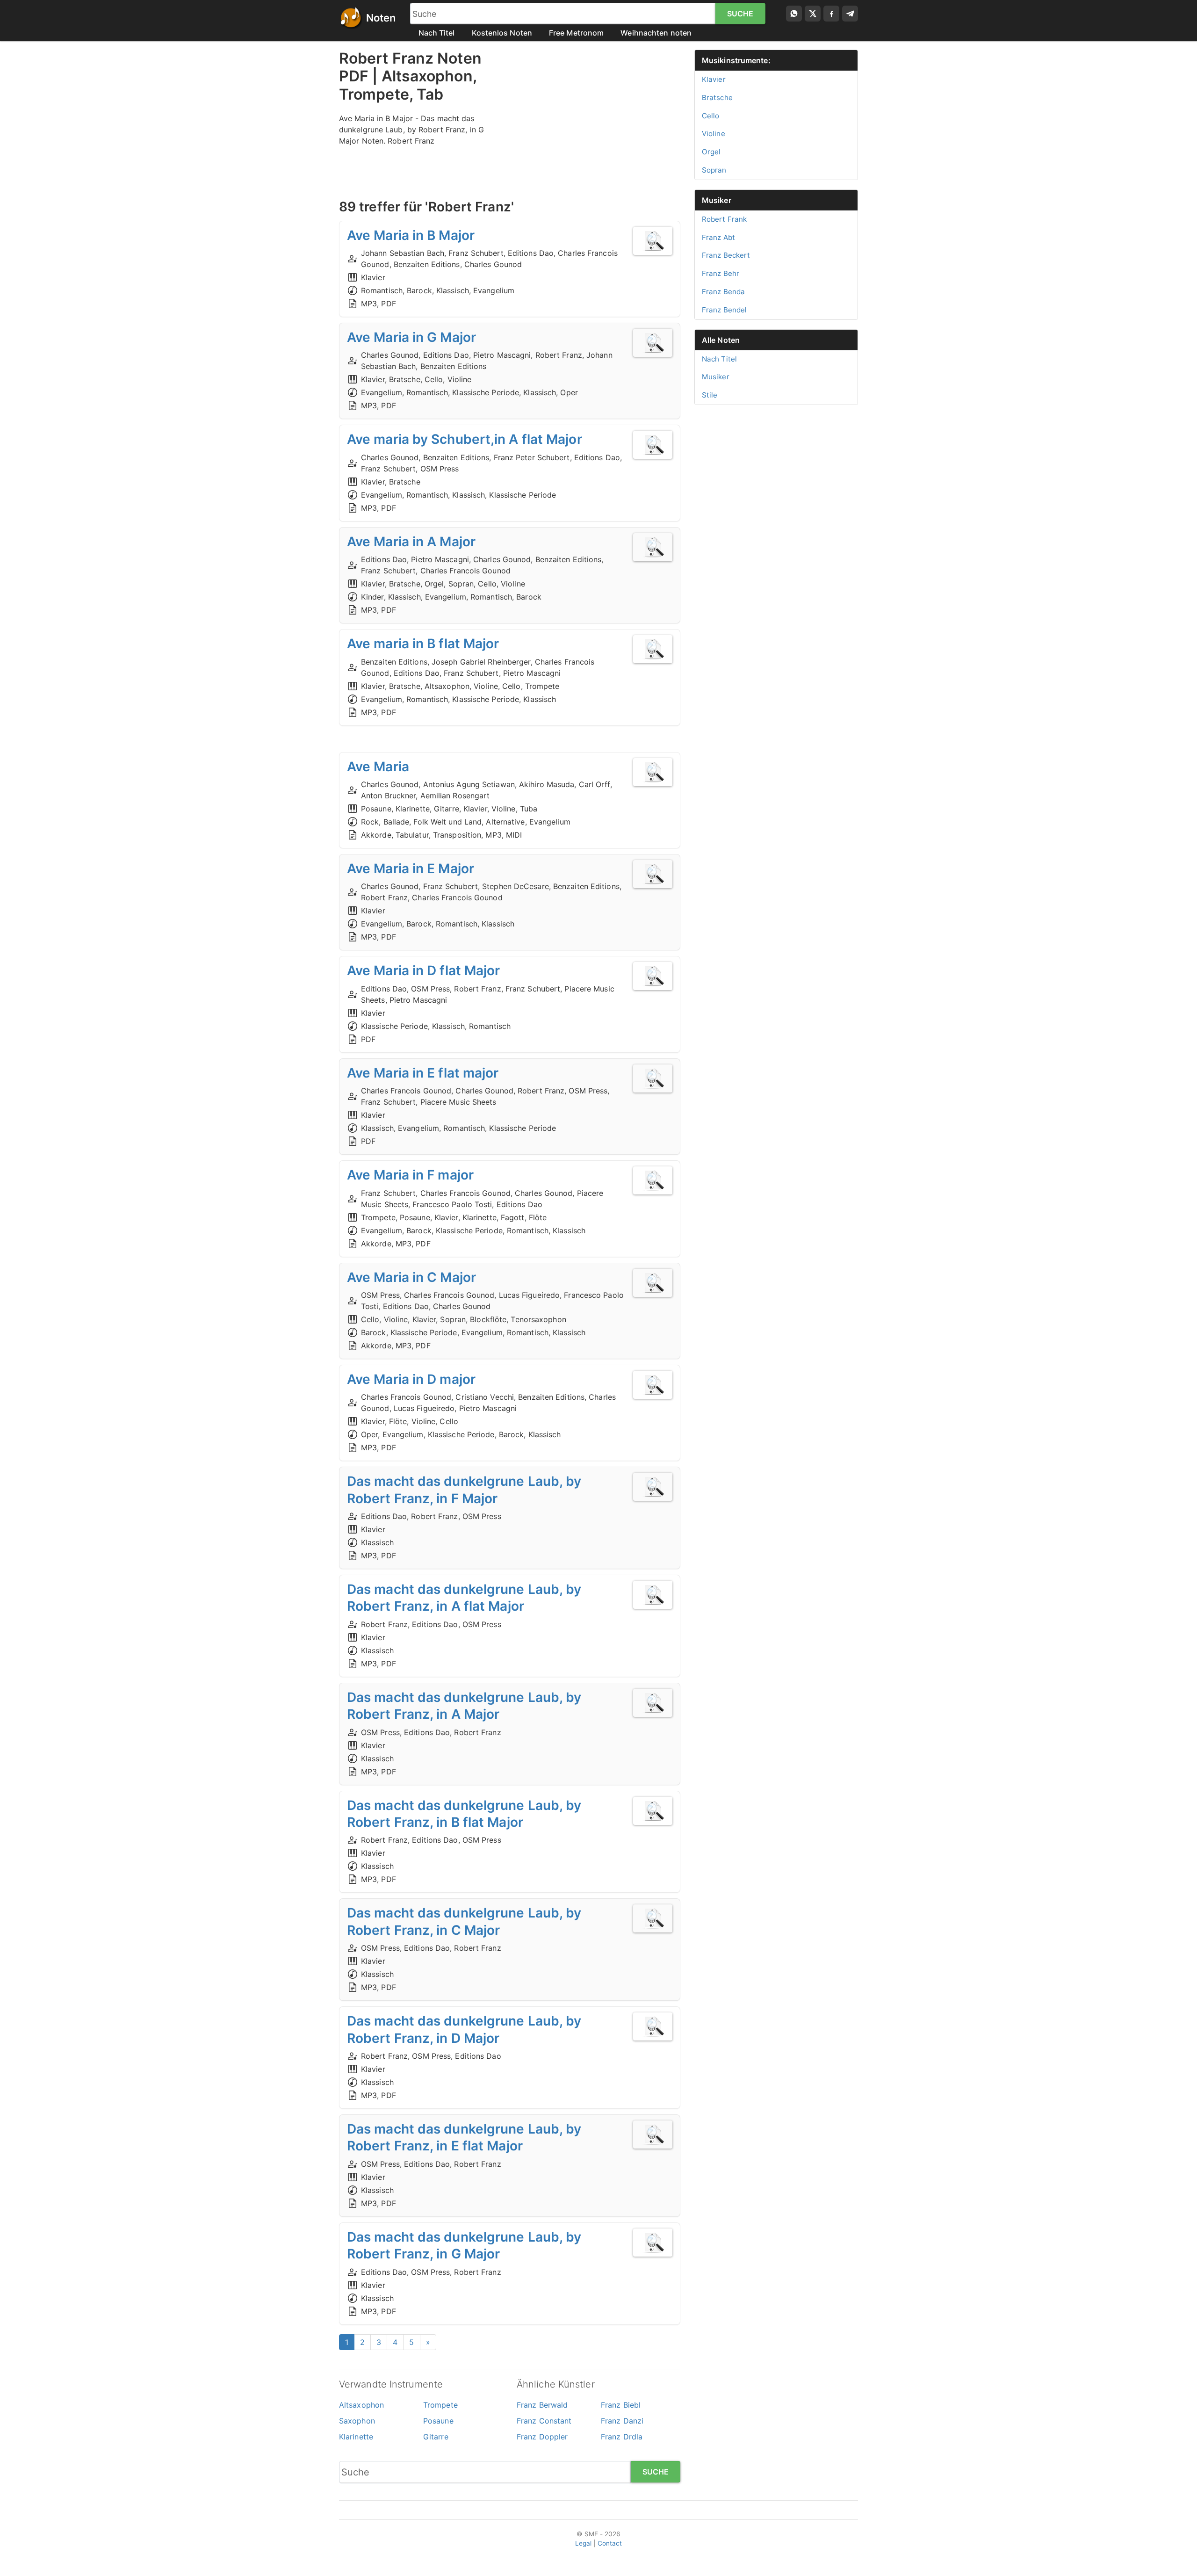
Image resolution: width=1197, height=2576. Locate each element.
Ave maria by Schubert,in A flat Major (465, 439)
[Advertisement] (598, 115)
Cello (711, 116)
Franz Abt (718, 237)
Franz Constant (544, 2421)
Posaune (438, 2421)
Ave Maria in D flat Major (424, 970)
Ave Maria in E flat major (423, 1073)
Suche (740, 14)
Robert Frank (724, 219)
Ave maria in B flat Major (423, 644)
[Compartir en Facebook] (831, 14)
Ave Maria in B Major (411, 235)
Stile (710, 395)
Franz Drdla (622, 2437)
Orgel (711, 152)
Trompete (440, 2405)
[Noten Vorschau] (653, 241)
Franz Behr (721, 273)
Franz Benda (723, 292)
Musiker (717, 200)
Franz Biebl (621, 2405)
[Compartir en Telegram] (850, 14)
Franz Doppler (542, 2437)
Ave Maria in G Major (411, 337)
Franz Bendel (724, 310)
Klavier (714, 79)
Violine (714, 134)
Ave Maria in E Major (411, 868)
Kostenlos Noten (502, 33)
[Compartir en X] (813, 14)
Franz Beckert (726, 255)
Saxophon (357, 2421)
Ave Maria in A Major (411, 542)
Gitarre (436, 2437)
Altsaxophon (361, 2405)
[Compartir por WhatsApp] (794, 14)
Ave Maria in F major (410, 1175)
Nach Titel (437, 33)
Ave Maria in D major (411, 1379)
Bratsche (717, 98)
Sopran (714, 170)
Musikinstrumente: (736, 60)
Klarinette (356, 2437)
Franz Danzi (622, 2421)
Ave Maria (378, 767)
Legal (584, 2543)
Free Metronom (576, 33)
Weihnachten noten (656, 33)
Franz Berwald (542, 2405)
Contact (610, 2543)
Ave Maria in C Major (411, 1277)
